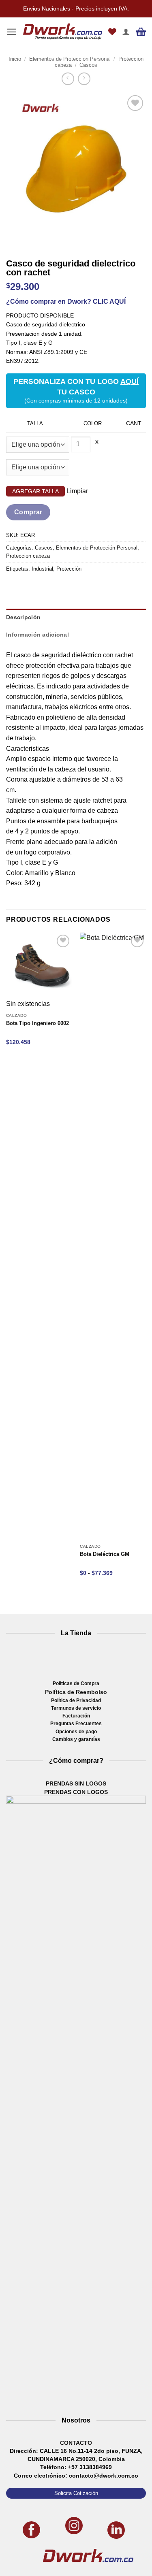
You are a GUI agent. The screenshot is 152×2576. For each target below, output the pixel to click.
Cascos (88, 65)
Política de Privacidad (76, 1700)
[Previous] (14, 241)
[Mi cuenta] (126, 32)
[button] (12, 32)
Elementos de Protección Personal (70, 59)
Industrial (42, 569)
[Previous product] (84, 79)
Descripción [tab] (23, 617)
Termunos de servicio (76, 1708)
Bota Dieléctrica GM (105, 1554)
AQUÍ (130, 381)
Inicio (15, 59)
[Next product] (68, 79)
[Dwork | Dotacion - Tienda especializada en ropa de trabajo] (63, 32)
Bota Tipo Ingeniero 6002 (37, 1023)
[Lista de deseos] (112, 32)
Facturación (76, 1716)
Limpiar (77, 491)
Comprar (28, 512)
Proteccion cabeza (28, 556)
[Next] (36, 241)
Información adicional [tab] (37, 635)
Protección (69, 569)
